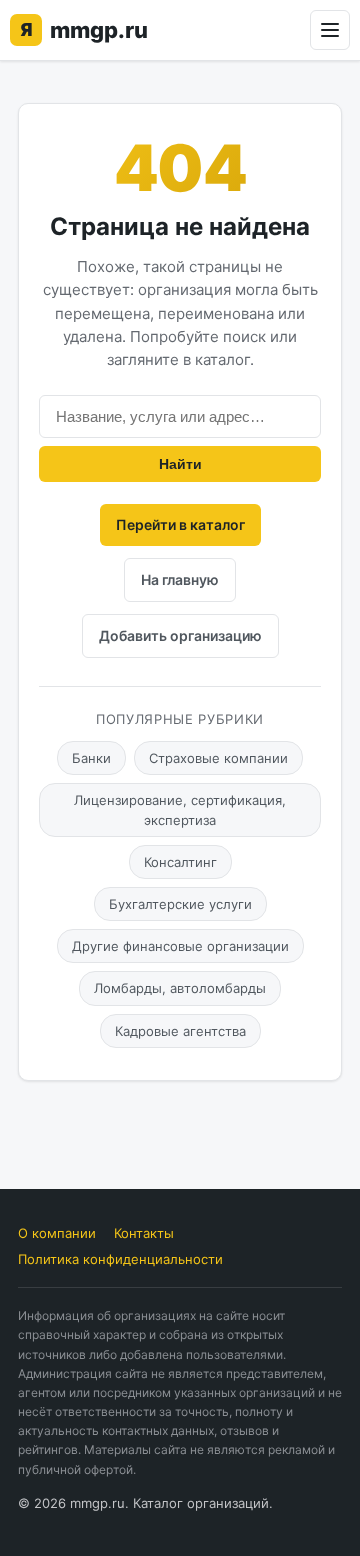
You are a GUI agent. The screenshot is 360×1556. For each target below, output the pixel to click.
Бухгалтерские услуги (180, 904)
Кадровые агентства (180, 1031)
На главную (180, 579)
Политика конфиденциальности (120, 1259)
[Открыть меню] (330, 30)
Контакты (144, 1233)
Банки (91, 758)
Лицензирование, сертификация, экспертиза (180, 810)
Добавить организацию (180, 635)
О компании (57, 1233)
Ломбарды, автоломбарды (180, 988)
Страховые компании (218, 758)
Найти (180, 464)
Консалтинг (180, 862)
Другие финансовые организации (180, 946)
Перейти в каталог (180, 524)
